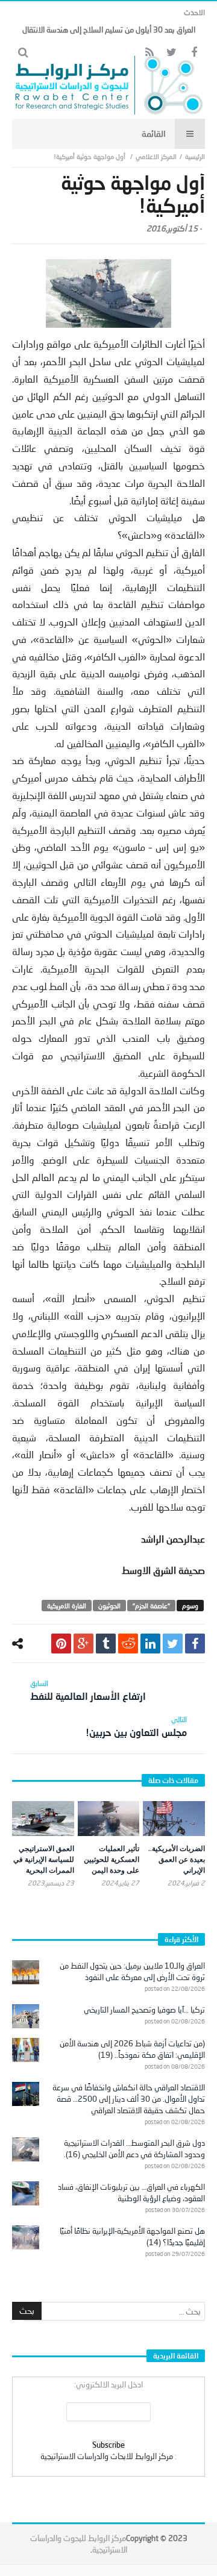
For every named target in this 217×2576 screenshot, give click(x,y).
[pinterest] (61, 1644)
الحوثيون (109, 1606)
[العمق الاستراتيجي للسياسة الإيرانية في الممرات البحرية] (43, 1819)
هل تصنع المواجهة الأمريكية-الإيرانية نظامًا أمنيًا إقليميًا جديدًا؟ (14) (132, 2236)
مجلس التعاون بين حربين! (136, 1726)
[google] (83, 1644)
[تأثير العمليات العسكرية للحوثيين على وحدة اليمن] (109, 1819)
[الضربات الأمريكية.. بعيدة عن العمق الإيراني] (174, 1819)
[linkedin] (150, 1644)
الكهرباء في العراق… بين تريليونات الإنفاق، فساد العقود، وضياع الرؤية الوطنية (131, 2192)
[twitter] (173, 1644)
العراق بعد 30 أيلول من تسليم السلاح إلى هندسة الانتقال (109, 30)
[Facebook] (194, 53)
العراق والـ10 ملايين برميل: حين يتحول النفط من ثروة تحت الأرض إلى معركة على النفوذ (132, 1971)
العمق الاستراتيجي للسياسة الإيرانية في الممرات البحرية (44, 1859)
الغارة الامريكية (67, 1606)
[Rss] (149, 53)
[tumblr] (106, 1644)
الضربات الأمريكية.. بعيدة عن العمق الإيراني (177, 1859)
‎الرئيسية (195, 156)
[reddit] (128, 1644)
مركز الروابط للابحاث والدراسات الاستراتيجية (107, 2456)
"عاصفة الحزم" (151, 1606)
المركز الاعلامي (156, 156)
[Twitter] (171, 53)
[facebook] (195, 1644)
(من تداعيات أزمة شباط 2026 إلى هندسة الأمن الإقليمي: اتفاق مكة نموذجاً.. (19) (132, 2049)
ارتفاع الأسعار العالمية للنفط (88, 1690)
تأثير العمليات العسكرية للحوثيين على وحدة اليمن (112, 1859)
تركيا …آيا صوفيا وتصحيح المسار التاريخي (144, 2010)
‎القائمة (154, 133)
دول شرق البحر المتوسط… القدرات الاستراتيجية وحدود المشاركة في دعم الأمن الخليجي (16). (134, 2148)
